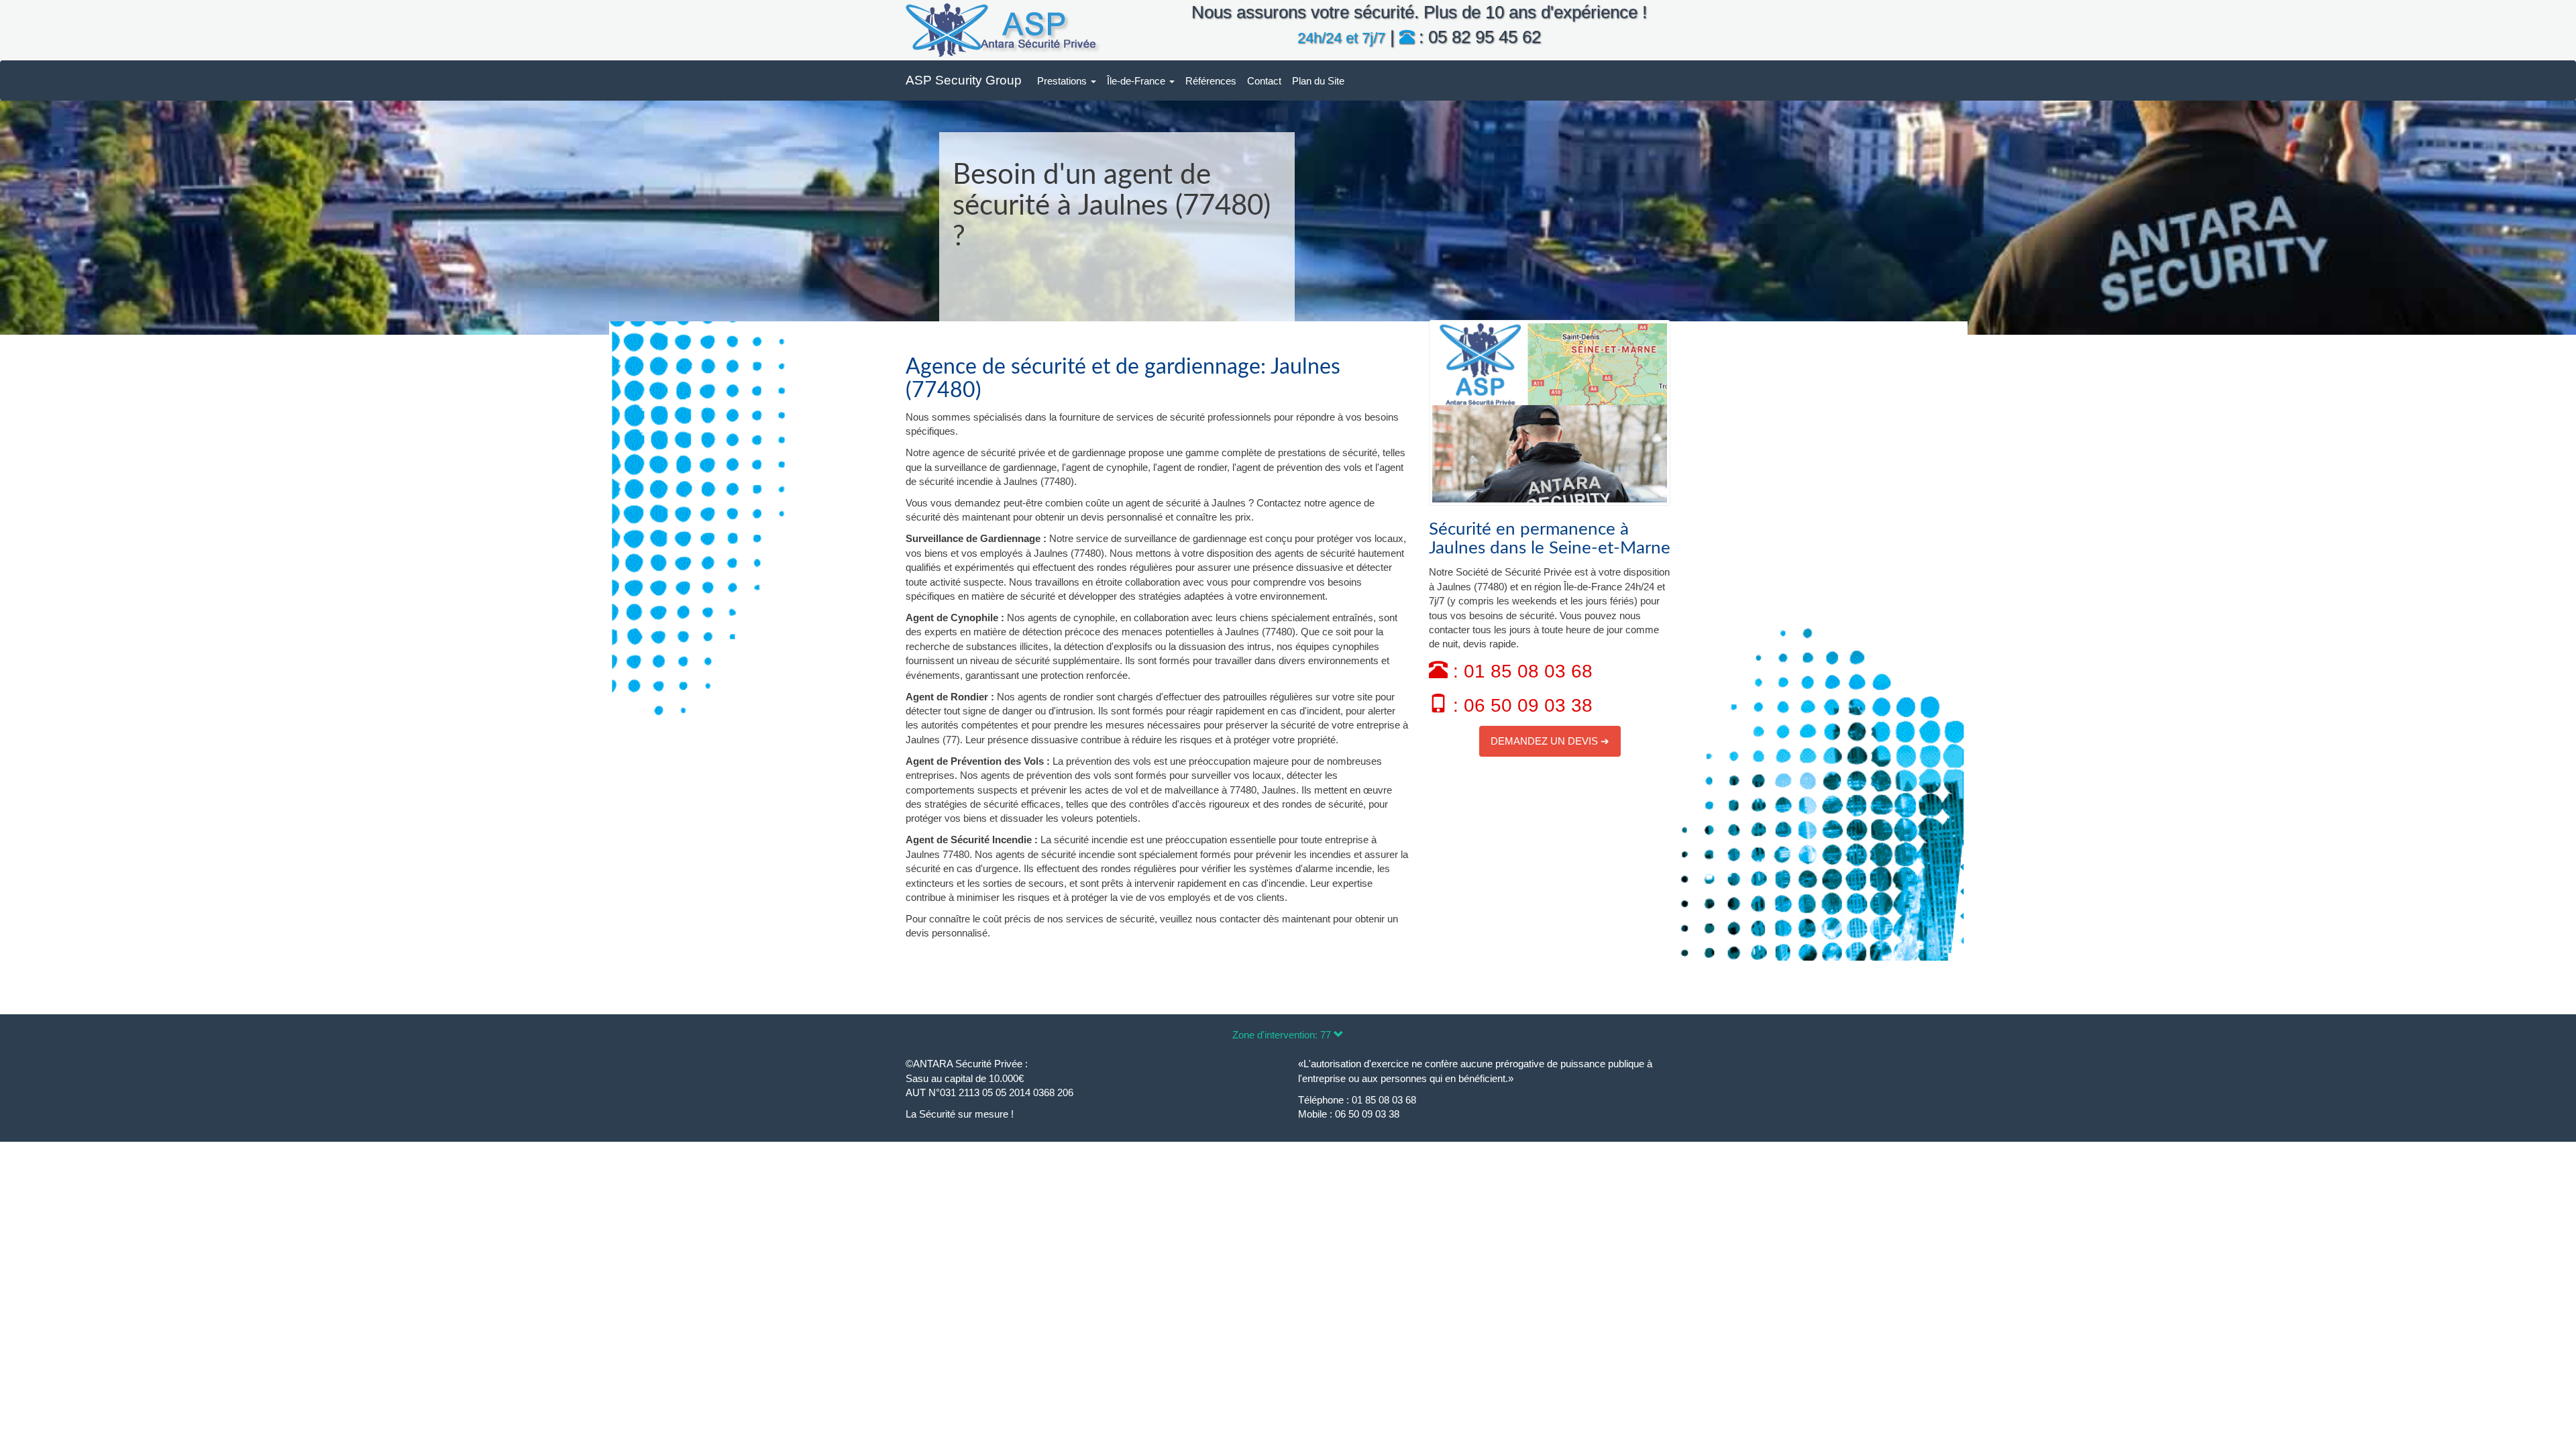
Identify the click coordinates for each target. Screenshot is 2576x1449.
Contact (1264, 81)
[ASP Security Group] (1003, 30)
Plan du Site (1318, 81)
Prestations (1063, 81)
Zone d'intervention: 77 (1283, 1035)
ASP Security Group (964, 80)
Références (1211, 81)
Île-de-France (1137, 81)
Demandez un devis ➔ (1550, 741)
